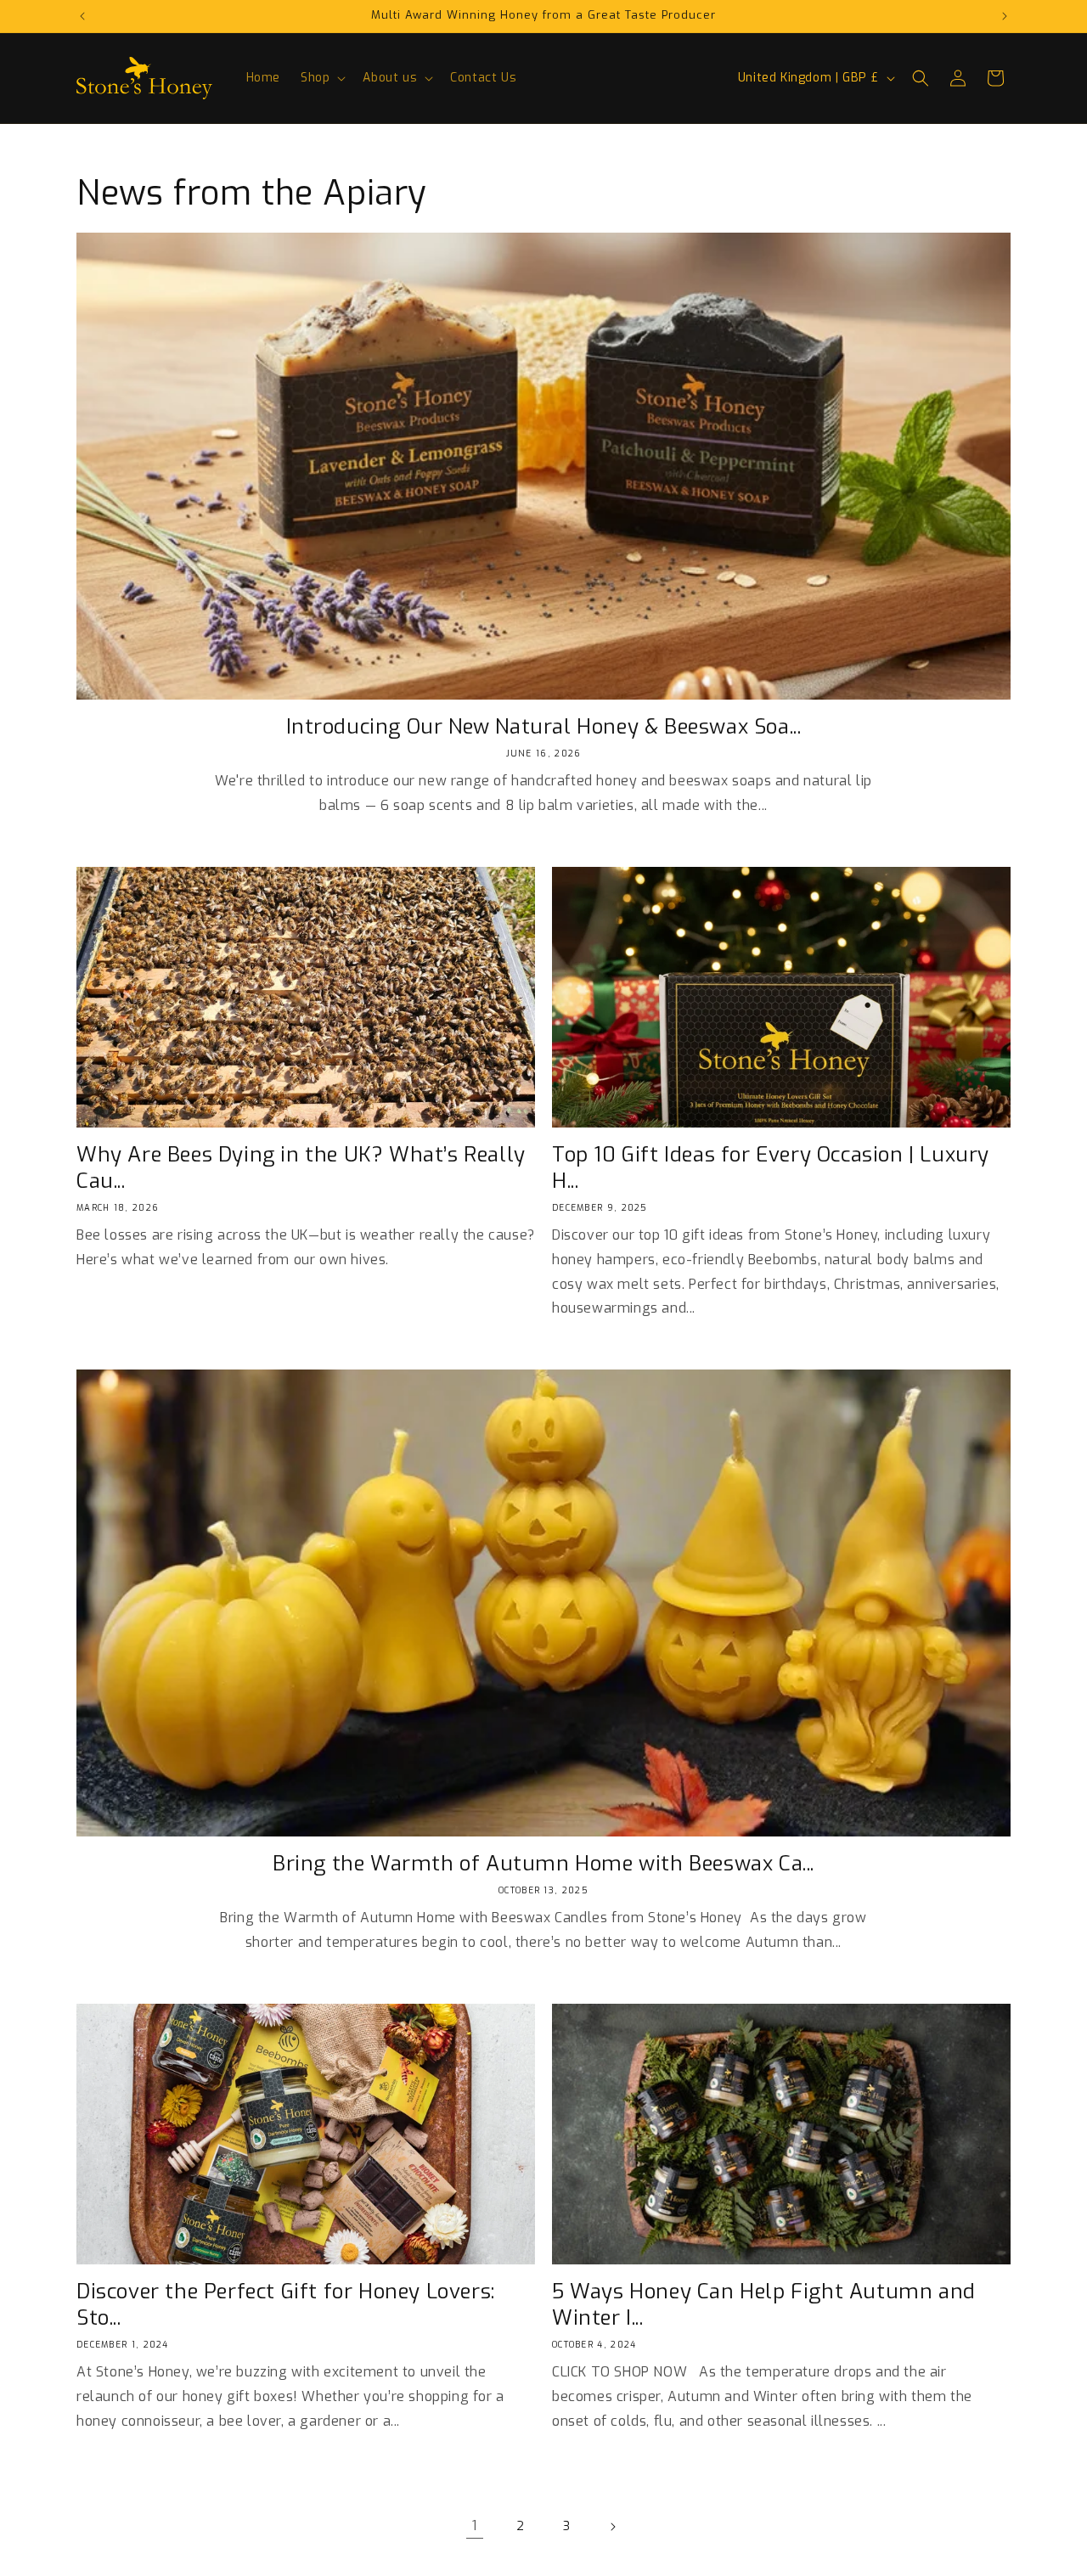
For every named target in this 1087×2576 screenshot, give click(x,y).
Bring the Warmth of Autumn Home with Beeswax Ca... (543, 1864)
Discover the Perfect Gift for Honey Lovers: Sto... (286, 2305)
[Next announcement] (1005, 16)
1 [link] (475, 2525)
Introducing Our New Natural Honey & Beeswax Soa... (544, 727)
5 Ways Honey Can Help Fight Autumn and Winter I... (764, 2305)
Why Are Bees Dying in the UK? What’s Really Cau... (301, 1168)
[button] (321, 78)
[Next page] (612, 2527)
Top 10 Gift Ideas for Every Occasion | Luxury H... (771, 1168)
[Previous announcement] (82, 16)
